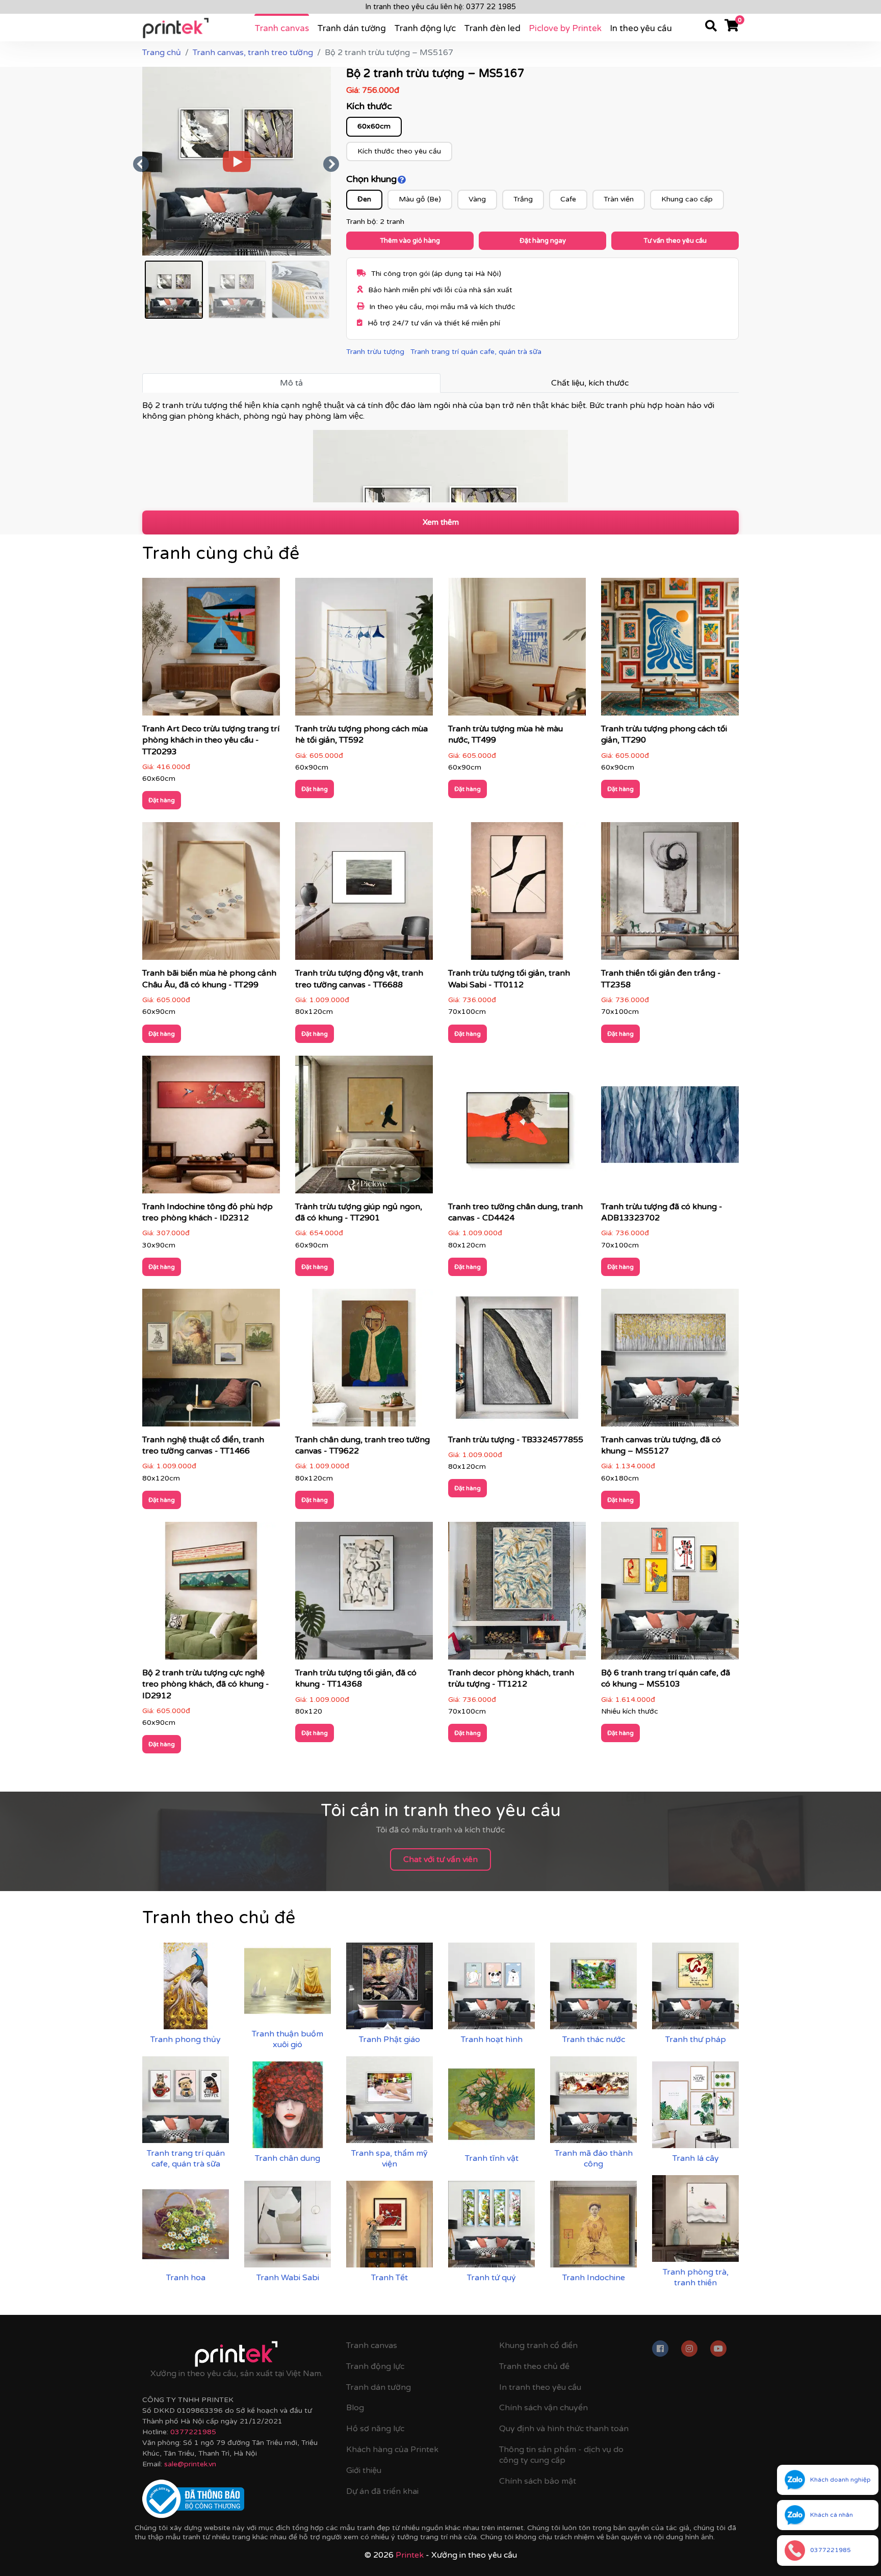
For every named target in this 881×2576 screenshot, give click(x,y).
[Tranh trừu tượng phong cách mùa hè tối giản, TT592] (364, 650)
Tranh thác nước (594, 2039)
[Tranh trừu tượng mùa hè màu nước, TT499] (517, 650)
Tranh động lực (425, 28)
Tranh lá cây (696, 2158)
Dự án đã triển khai (382, 2491)
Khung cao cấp (687, 199)
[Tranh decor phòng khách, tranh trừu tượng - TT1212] (517, 1594)
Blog (355, 2408)
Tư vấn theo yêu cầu (675, 241)
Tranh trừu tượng (375, 352)
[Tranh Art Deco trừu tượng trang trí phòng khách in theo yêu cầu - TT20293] (211, 650)
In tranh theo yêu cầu (540, 2387)
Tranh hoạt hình (492, 2039)
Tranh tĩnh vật (492, 2158)
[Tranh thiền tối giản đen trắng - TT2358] (670, 895)
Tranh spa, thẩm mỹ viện (390, 2159)
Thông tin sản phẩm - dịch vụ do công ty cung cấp (561, 2455)
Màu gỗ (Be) (420, 199)
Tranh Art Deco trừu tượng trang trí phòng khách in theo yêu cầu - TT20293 (211, 740)
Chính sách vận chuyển (543, 2408)
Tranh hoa (186, 2278)
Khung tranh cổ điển (538, 2345)
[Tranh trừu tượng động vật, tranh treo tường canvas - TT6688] (364, 895)
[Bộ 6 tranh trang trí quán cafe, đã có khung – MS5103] (670, 1594)
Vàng (477, 199)
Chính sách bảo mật (538, 2481)
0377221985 (193, 2432)
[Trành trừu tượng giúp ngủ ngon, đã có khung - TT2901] (364, 1128)
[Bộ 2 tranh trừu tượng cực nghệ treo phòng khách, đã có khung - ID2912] (211, 1594)
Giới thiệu (364, 2470)
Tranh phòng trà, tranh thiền (696, 2277)
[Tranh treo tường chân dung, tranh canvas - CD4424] (517, 1128)
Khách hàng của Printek (392, 2450)
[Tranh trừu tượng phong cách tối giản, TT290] (670, 650)
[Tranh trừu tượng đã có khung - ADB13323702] (670, 1128)
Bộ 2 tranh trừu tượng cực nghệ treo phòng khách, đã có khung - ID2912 (206, 1684)
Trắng (523, 199)
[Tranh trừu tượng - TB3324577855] (517, 1361)
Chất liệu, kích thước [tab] (590, 383)
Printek (410, 2555)
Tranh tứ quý (491, 2278)
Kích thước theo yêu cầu (399, 151)
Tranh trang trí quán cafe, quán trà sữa (476, 352)
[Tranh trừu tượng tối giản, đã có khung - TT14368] (364, 1594)
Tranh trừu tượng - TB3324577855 (516, 1440)
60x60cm (374, 126)
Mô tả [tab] (291, 383)
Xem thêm (441, 522)
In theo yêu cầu (641, 28)
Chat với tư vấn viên (440, 1859)
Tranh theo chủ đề (534, 2366)
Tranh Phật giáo (390, 2039)
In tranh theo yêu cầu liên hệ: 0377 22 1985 (440, 7)
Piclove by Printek (565, 28)
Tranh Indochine (594, 2278)
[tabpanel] (440, 451)
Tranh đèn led (492, 28)
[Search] (711, 28)
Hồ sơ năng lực (375, 2429)
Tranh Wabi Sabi (288, 2278)
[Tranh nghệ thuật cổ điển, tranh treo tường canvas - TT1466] (211, 1361)
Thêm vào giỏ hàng (410, 241)
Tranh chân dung (288, 2158)
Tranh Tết (390, 2278)
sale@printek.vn (190, 2464)
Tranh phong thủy (186, 2039)
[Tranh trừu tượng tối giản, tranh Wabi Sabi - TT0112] (517, 895)
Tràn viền (619, 199)
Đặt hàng (162, 800)
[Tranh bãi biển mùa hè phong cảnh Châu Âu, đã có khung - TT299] (211, 895)
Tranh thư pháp (696, 2039)
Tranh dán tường (352, 28)
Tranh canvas (282, 28)
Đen (364, 199)
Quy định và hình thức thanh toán (564, 2429)
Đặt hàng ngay (543, 241)
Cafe (568, 199)
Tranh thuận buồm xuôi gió (288, 2039)
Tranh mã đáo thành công (594, 2159)
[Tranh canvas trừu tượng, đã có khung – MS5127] (670, 1361)
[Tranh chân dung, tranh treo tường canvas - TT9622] (364, 1361)
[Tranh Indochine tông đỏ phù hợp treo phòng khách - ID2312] (211, 1128)
